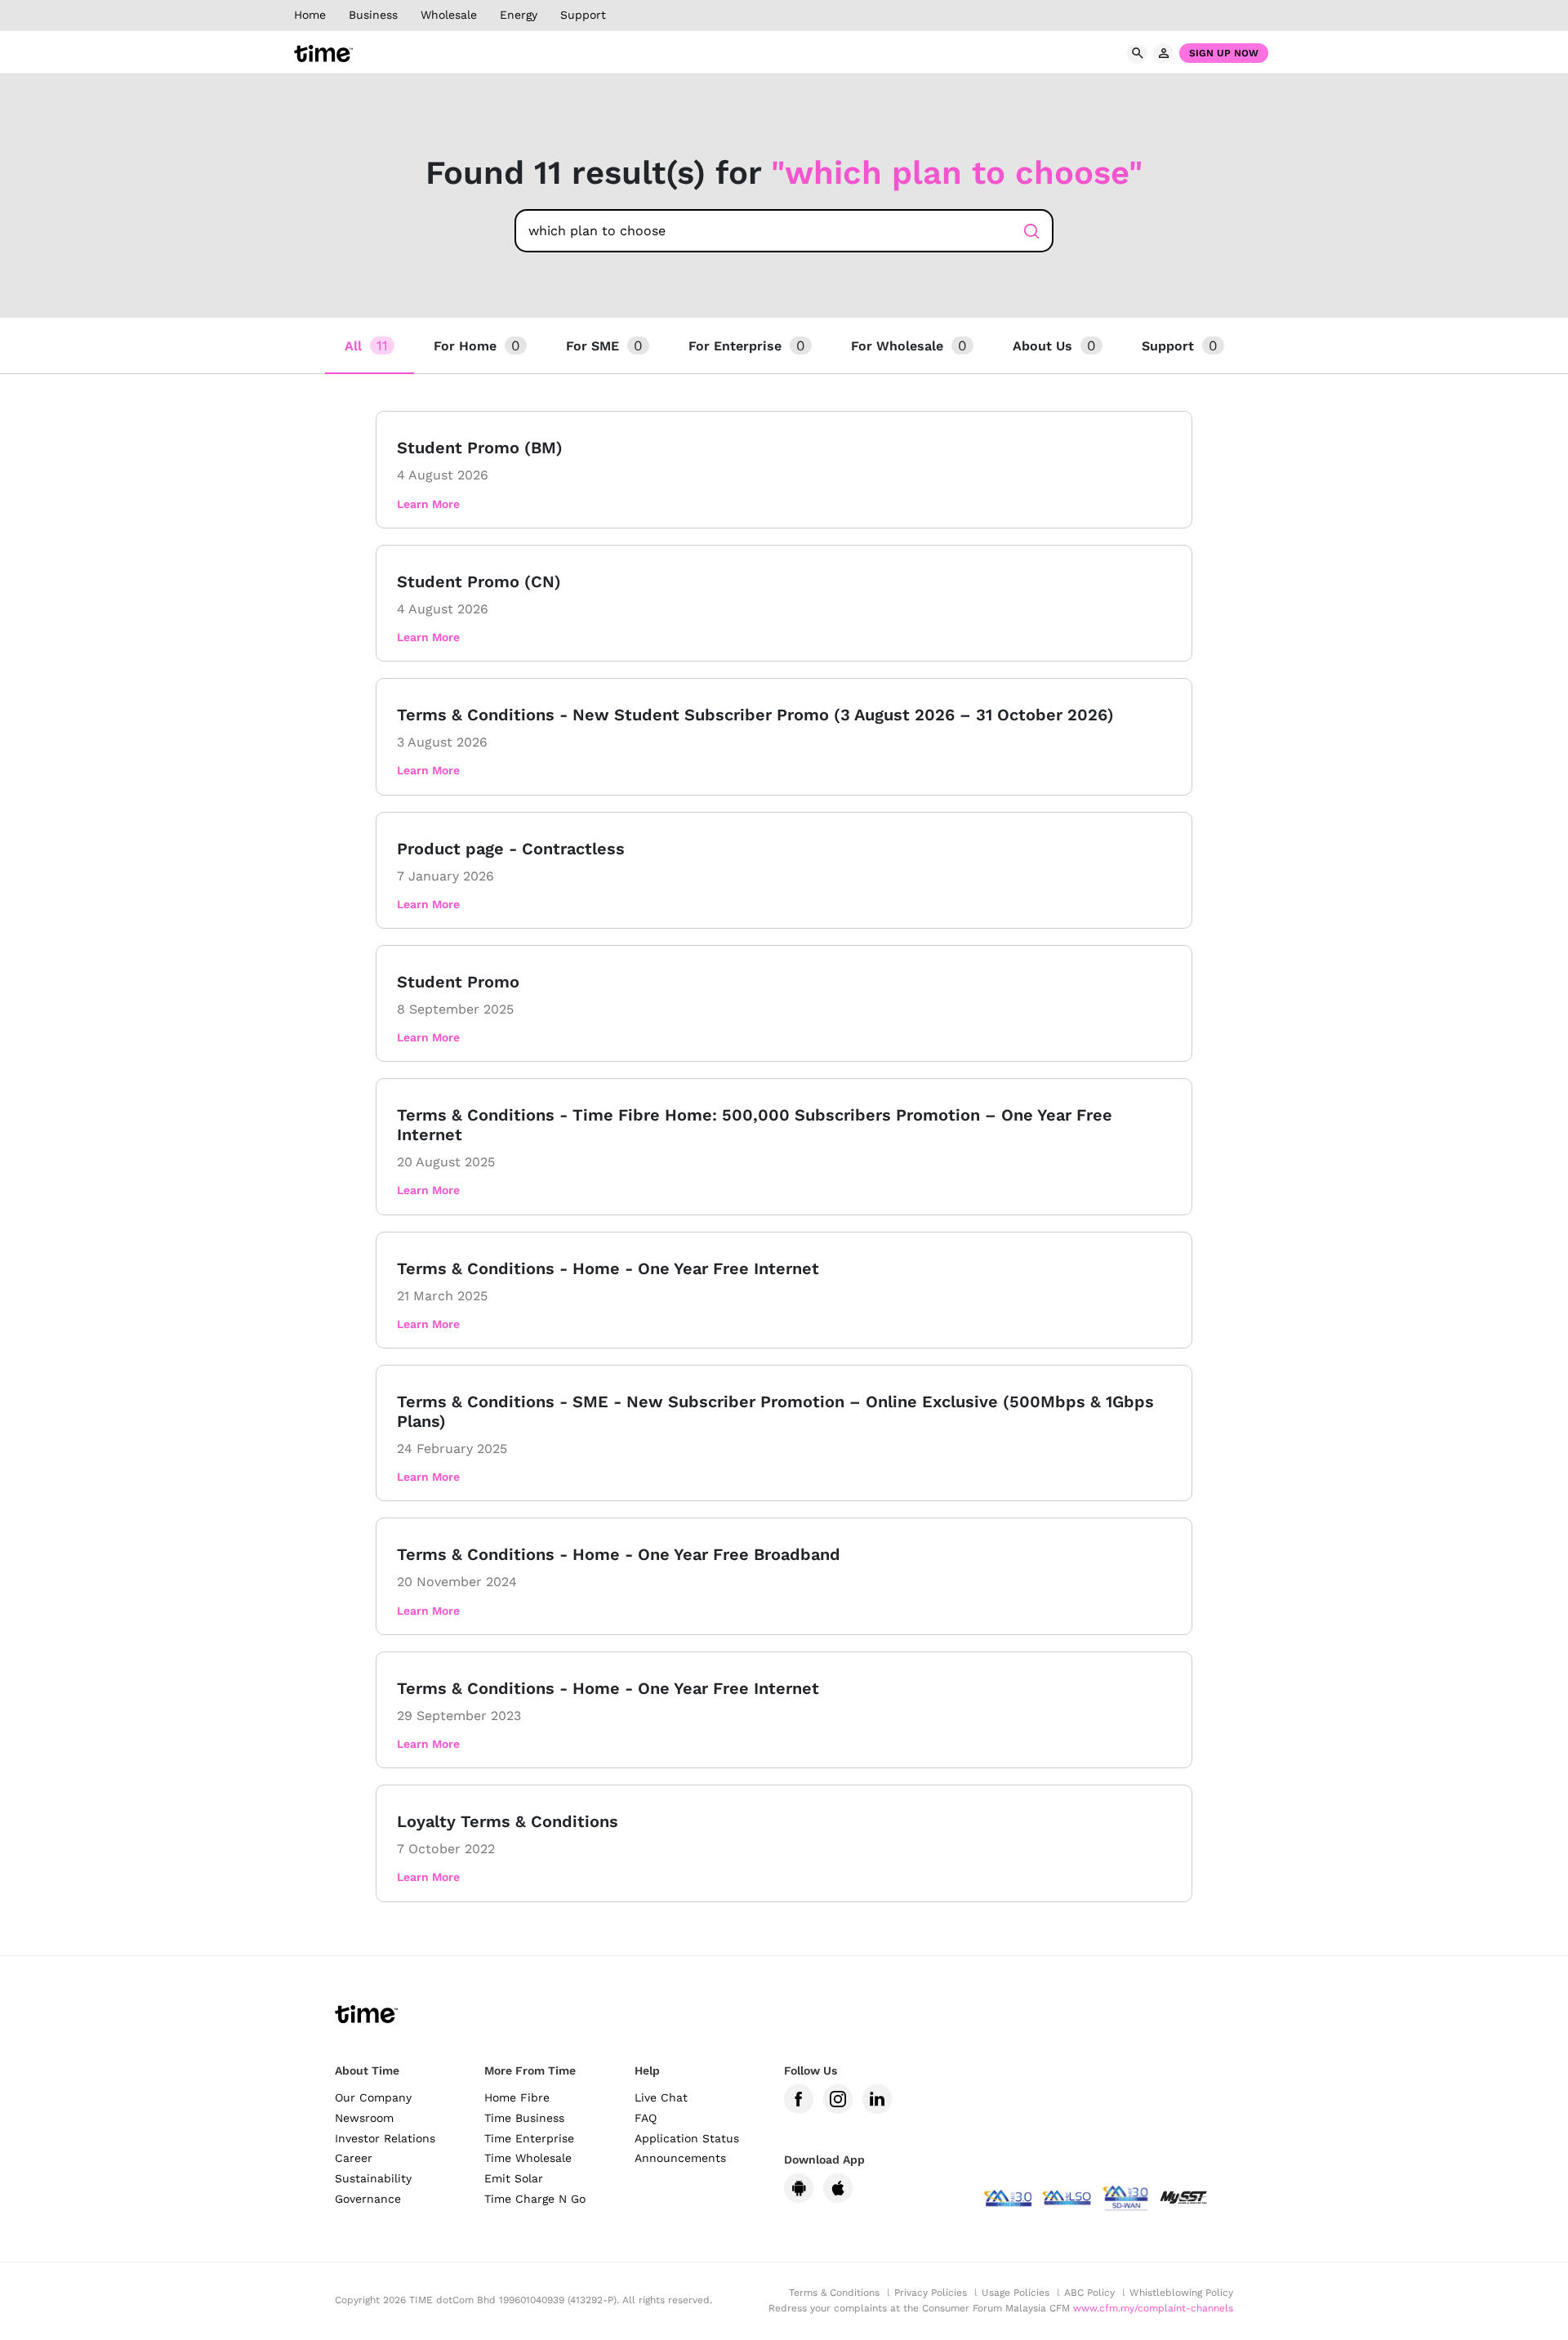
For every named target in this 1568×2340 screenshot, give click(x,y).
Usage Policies (1016, 2293)
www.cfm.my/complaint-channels (1153, 2308)
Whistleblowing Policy (1181, 2293)
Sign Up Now (1224, 53)
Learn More (428, 504)
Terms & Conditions (834, 2293)
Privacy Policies (931, 2293)
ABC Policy (1089, 2293)
